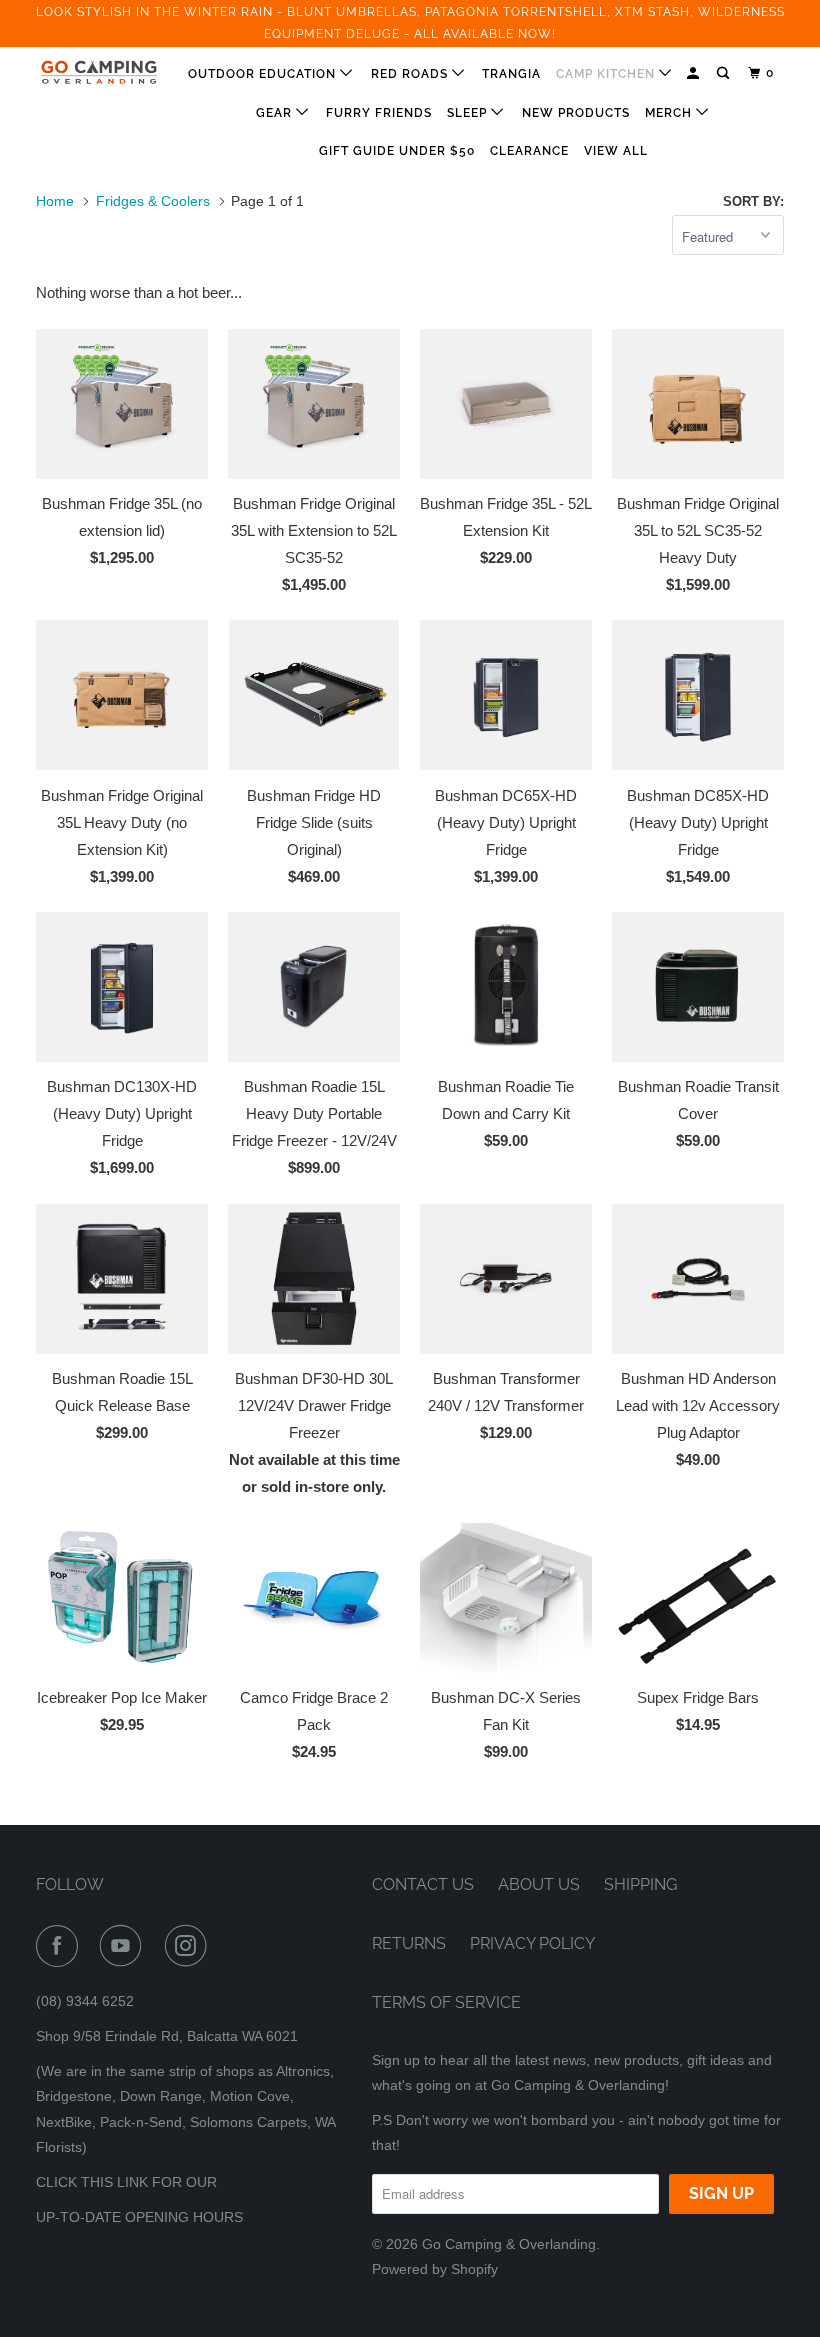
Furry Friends (379, 113)
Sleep (469, 113)
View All (616, 151)
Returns (409, 1943)
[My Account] (694, 73)
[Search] (724, 73)
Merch (670, 113)
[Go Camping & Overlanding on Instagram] (190, 1946)
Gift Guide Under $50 (397, 151)
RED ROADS (411, 74)
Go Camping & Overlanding (509, 2244)
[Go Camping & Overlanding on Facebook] (61, 1946)
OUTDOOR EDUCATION (264, 74)
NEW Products (576, 113)
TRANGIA (511, 74)
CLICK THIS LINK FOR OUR (126, 2182)
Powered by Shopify (435, 2269)
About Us (539, 1884)
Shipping (640, 1884)
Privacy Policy (532, 1943)
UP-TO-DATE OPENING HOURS (139, 2217)
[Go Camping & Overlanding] (98, 72)
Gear (276, 113)
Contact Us (423, 1884)
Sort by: (753, 201)
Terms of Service (446, 2002)
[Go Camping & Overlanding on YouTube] (125, 1946)
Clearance (529, 151)
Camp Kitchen (607, 74)
